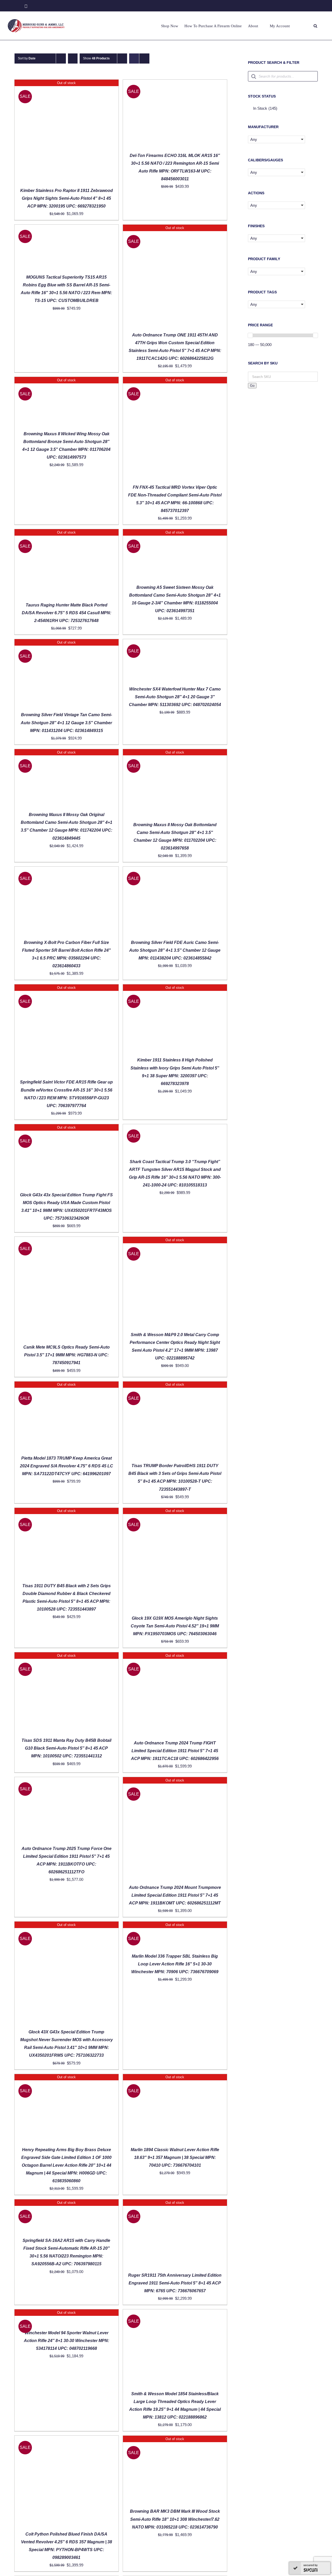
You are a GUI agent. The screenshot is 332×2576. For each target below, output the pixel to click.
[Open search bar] (315, 26)
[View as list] (144, 58)
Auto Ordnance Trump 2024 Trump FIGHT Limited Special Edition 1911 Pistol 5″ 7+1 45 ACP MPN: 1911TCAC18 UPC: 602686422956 (175, 1751)
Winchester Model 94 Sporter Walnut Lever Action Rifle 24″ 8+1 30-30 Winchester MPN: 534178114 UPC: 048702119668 (67, 2341)
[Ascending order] (73, 58)
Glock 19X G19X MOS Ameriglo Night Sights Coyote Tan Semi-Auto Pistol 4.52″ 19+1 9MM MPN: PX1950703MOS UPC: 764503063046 (175, 1626)
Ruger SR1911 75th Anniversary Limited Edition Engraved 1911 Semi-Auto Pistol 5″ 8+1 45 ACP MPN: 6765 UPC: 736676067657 (175, 2283)
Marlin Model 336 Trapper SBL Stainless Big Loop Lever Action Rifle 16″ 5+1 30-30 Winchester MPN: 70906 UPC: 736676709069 (175, 1964)
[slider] (250, 335)
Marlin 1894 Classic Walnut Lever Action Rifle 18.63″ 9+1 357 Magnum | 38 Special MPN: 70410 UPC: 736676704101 (175, 2157)
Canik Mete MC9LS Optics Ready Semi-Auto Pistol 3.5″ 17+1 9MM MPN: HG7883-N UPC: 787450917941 (67, 1355)
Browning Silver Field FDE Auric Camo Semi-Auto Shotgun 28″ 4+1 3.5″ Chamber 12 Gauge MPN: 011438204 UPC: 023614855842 (175, 950)
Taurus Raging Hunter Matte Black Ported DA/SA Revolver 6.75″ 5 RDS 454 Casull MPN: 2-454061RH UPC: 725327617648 (67, 613)
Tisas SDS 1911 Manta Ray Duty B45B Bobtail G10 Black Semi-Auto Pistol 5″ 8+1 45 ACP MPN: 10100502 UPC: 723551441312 (66, 1748)
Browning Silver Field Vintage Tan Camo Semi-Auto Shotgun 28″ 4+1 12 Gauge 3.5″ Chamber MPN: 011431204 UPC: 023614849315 (66, 723)
